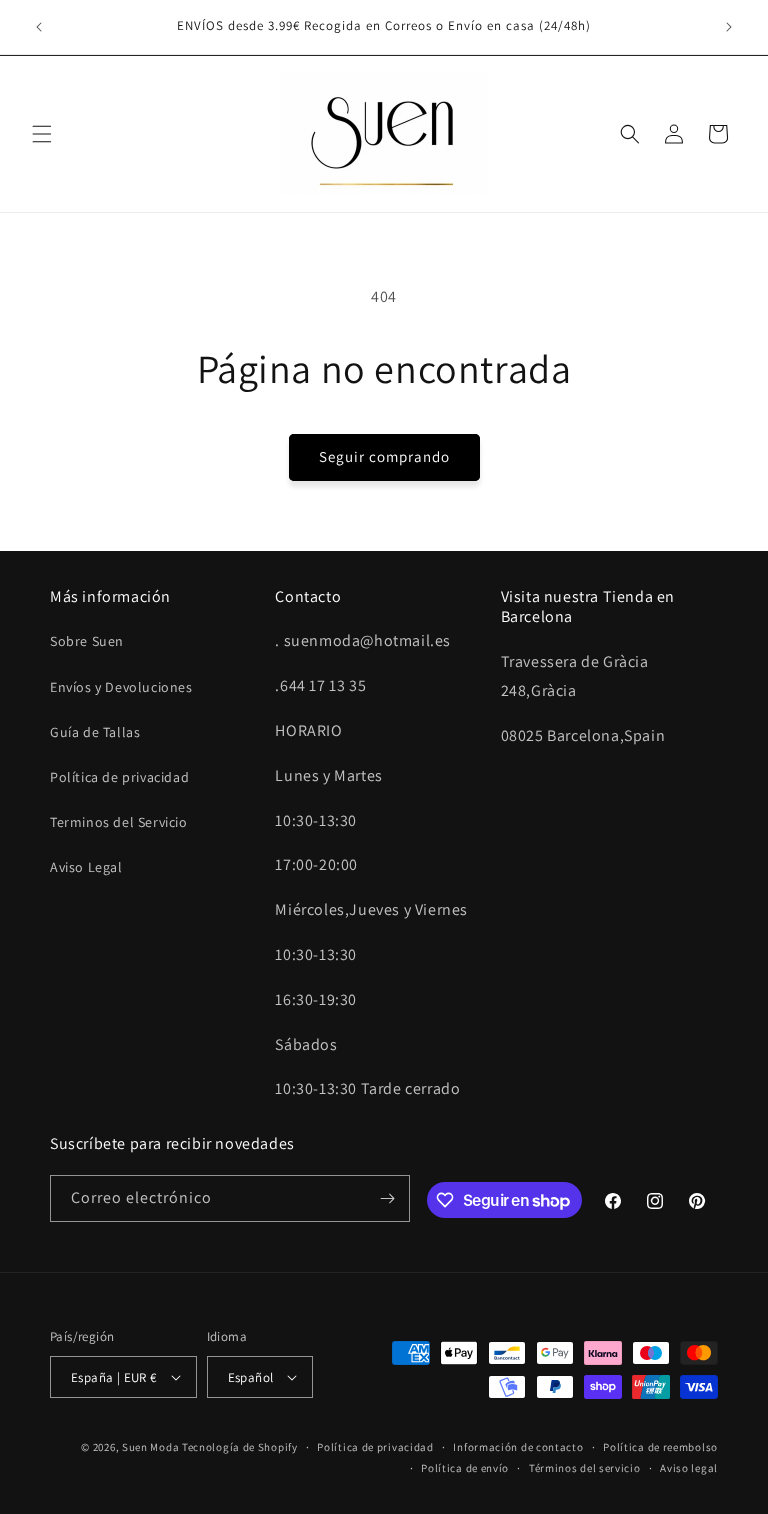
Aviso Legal (86, 867)
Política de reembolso (660, 1447)
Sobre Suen (87, 641)
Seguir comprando (384, 456)
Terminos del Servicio (119, 822)
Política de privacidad (119, 777)
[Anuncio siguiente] (729, 27)
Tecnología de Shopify (240, 1447)
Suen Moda (150, 1447)
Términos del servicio (585, 1468)
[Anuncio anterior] (39, 27)
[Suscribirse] (387, 1198)
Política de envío (465, 1468)
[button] (42, 134)
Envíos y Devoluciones (121, 687)
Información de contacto (518, 1447)
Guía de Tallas (95, 732)
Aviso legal (689, 1468)
